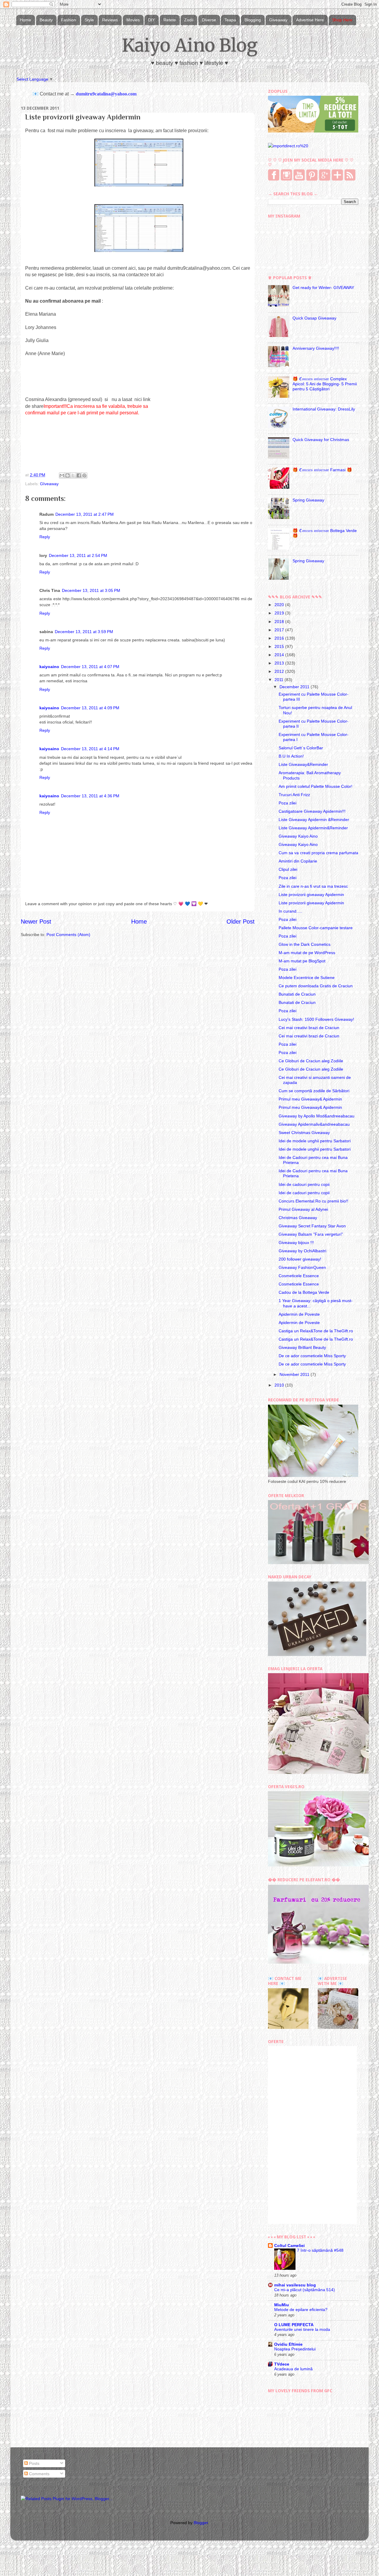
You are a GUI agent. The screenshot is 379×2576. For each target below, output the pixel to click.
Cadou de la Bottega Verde (304, 1292)
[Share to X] (73, 475)
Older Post (241, 922)
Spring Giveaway (308, 500)
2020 (280, 605)
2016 (280, 638)
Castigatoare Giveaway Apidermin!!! (312, 811)
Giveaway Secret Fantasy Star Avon (312, 1226)
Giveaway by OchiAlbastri (302, 1251)
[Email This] (62, 475)
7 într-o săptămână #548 (320, 2250)
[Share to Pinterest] (84, 475)
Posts (34, 2463)
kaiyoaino (49, 667)
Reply (45, 537)
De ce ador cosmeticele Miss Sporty (312, 1356)
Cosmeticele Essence (299, 1276)
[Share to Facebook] (79, 475)
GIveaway (49, 484)
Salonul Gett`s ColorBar (301, 748)
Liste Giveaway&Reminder (303, 764)
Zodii (189, 20)
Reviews (110, 20)
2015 (280, 646)
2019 (280, 613)
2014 (280, 655)
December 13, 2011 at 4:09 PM (90, 708)
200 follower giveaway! (300, 1259)
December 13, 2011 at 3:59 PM (84, 632)
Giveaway (278, 20)
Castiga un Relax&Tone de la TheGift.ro (316, 1331)
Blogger (201, 2523)
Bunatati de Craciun (297, 994)
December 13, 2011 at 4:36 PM (90, 796)
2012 (280, 671)
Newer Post (36, 922)
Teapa (230, 20)
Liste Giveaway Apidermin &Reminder (314, 820)
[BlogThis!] (68, 475)
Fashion (69, 20)
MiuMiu (282, 2305)
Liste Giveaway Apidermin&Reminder (313, 828)
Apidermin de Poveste (299, 1314)
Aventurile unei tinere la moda (302, 2330)
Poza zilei (288, 803)
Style (89, 20)
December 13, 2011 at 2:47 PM (85, 514)
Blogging (253, 20)
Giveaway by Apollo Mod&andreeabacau (317, 1116)
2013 (280, 663)
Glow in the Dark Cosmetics (305, 944)
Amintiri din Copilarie (298, 861)
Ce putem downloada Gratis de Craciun (316, 986)
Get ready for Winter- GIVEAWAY (323, 288)
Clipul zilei (288, 869)
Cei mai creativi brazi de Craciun (309, 1028)
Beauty (46, 20)
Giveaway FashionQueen (302, 1267)
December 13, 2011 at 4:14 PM (90, 749)
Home (25, 20)
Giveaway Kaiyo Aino (298, 836)
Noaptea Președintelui (295, 2349)
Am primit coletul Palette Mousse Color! (315, 786)
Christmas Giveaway (298, 1218)
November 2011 (295, 1374)
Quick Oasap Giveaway (314, 318)
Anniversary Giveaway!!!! (316, 348)
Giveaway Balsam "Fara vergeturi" (311, 1234)
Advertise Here (310, 20)
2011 (280, 680)
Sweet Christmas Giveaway (304, 1133)
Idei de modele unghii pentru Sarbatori (315, 1141)
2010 (280, 1385)
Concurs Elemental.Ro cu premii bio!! (313, 1201)
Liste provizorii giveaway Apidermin (311, 895)
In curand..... (290, 911)
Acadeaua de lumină (293, 2369)
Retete (170, 20)
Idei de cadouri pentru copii (304, 1184)
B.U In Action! (291, 756)
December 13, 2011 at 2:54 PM (78, 555)
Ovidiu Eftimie (288, 2344)
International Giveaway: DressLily (324, 409)
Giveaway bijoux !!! (296, 1243)
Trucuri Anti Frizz (294, 795)
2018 (280, 622)
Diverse (209, 20)
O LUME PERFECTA (294, 2325)
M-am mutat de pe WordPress (307, 953)
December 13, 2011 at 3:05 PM (91, 590)
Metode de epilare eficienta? (301, 2310)
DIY (151, 20)
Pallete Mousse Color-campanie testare (316, 928)
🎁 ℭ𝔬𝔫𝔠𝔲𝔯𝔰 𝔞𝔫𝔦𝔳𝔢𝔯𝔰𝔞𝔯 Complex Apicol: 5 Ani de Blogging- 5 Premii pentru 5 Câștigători (325, 384)
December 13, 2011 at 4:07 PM (90, 667)
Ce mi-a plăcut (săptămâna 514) (305, 2290)
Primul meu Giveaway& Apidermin (310, 1099)
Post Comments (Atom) (68, 935)
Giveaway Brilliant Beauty (302, 1347)
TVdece (282, 2364)
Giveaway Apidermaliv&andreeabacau (314, 1124)
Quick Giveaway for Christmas (321, 440)
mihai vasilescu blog (295, 2285)
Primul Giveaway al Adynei (303, 1209)
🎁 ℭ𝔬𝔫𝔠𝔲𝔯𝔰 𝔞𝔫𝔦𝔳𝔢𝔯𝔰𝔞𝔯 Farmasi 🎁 (322, 470)
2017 (280, 630)
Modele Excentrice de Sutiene (307, 978)
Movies (133, 20)
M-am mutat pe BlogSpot (302, 961)
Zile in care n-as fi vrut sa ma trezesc (313, 886)
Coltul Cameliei (289, 2246)
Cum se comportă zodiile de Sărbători (314, 1091)
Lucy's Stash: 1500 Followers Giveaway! (316, 1019)
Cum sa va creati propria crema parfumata (318, 853)
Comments (39, 2474)
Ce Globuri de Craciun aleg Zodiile (311, 1061)
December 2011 (295, 687)
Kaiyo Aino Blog (190, 45)
